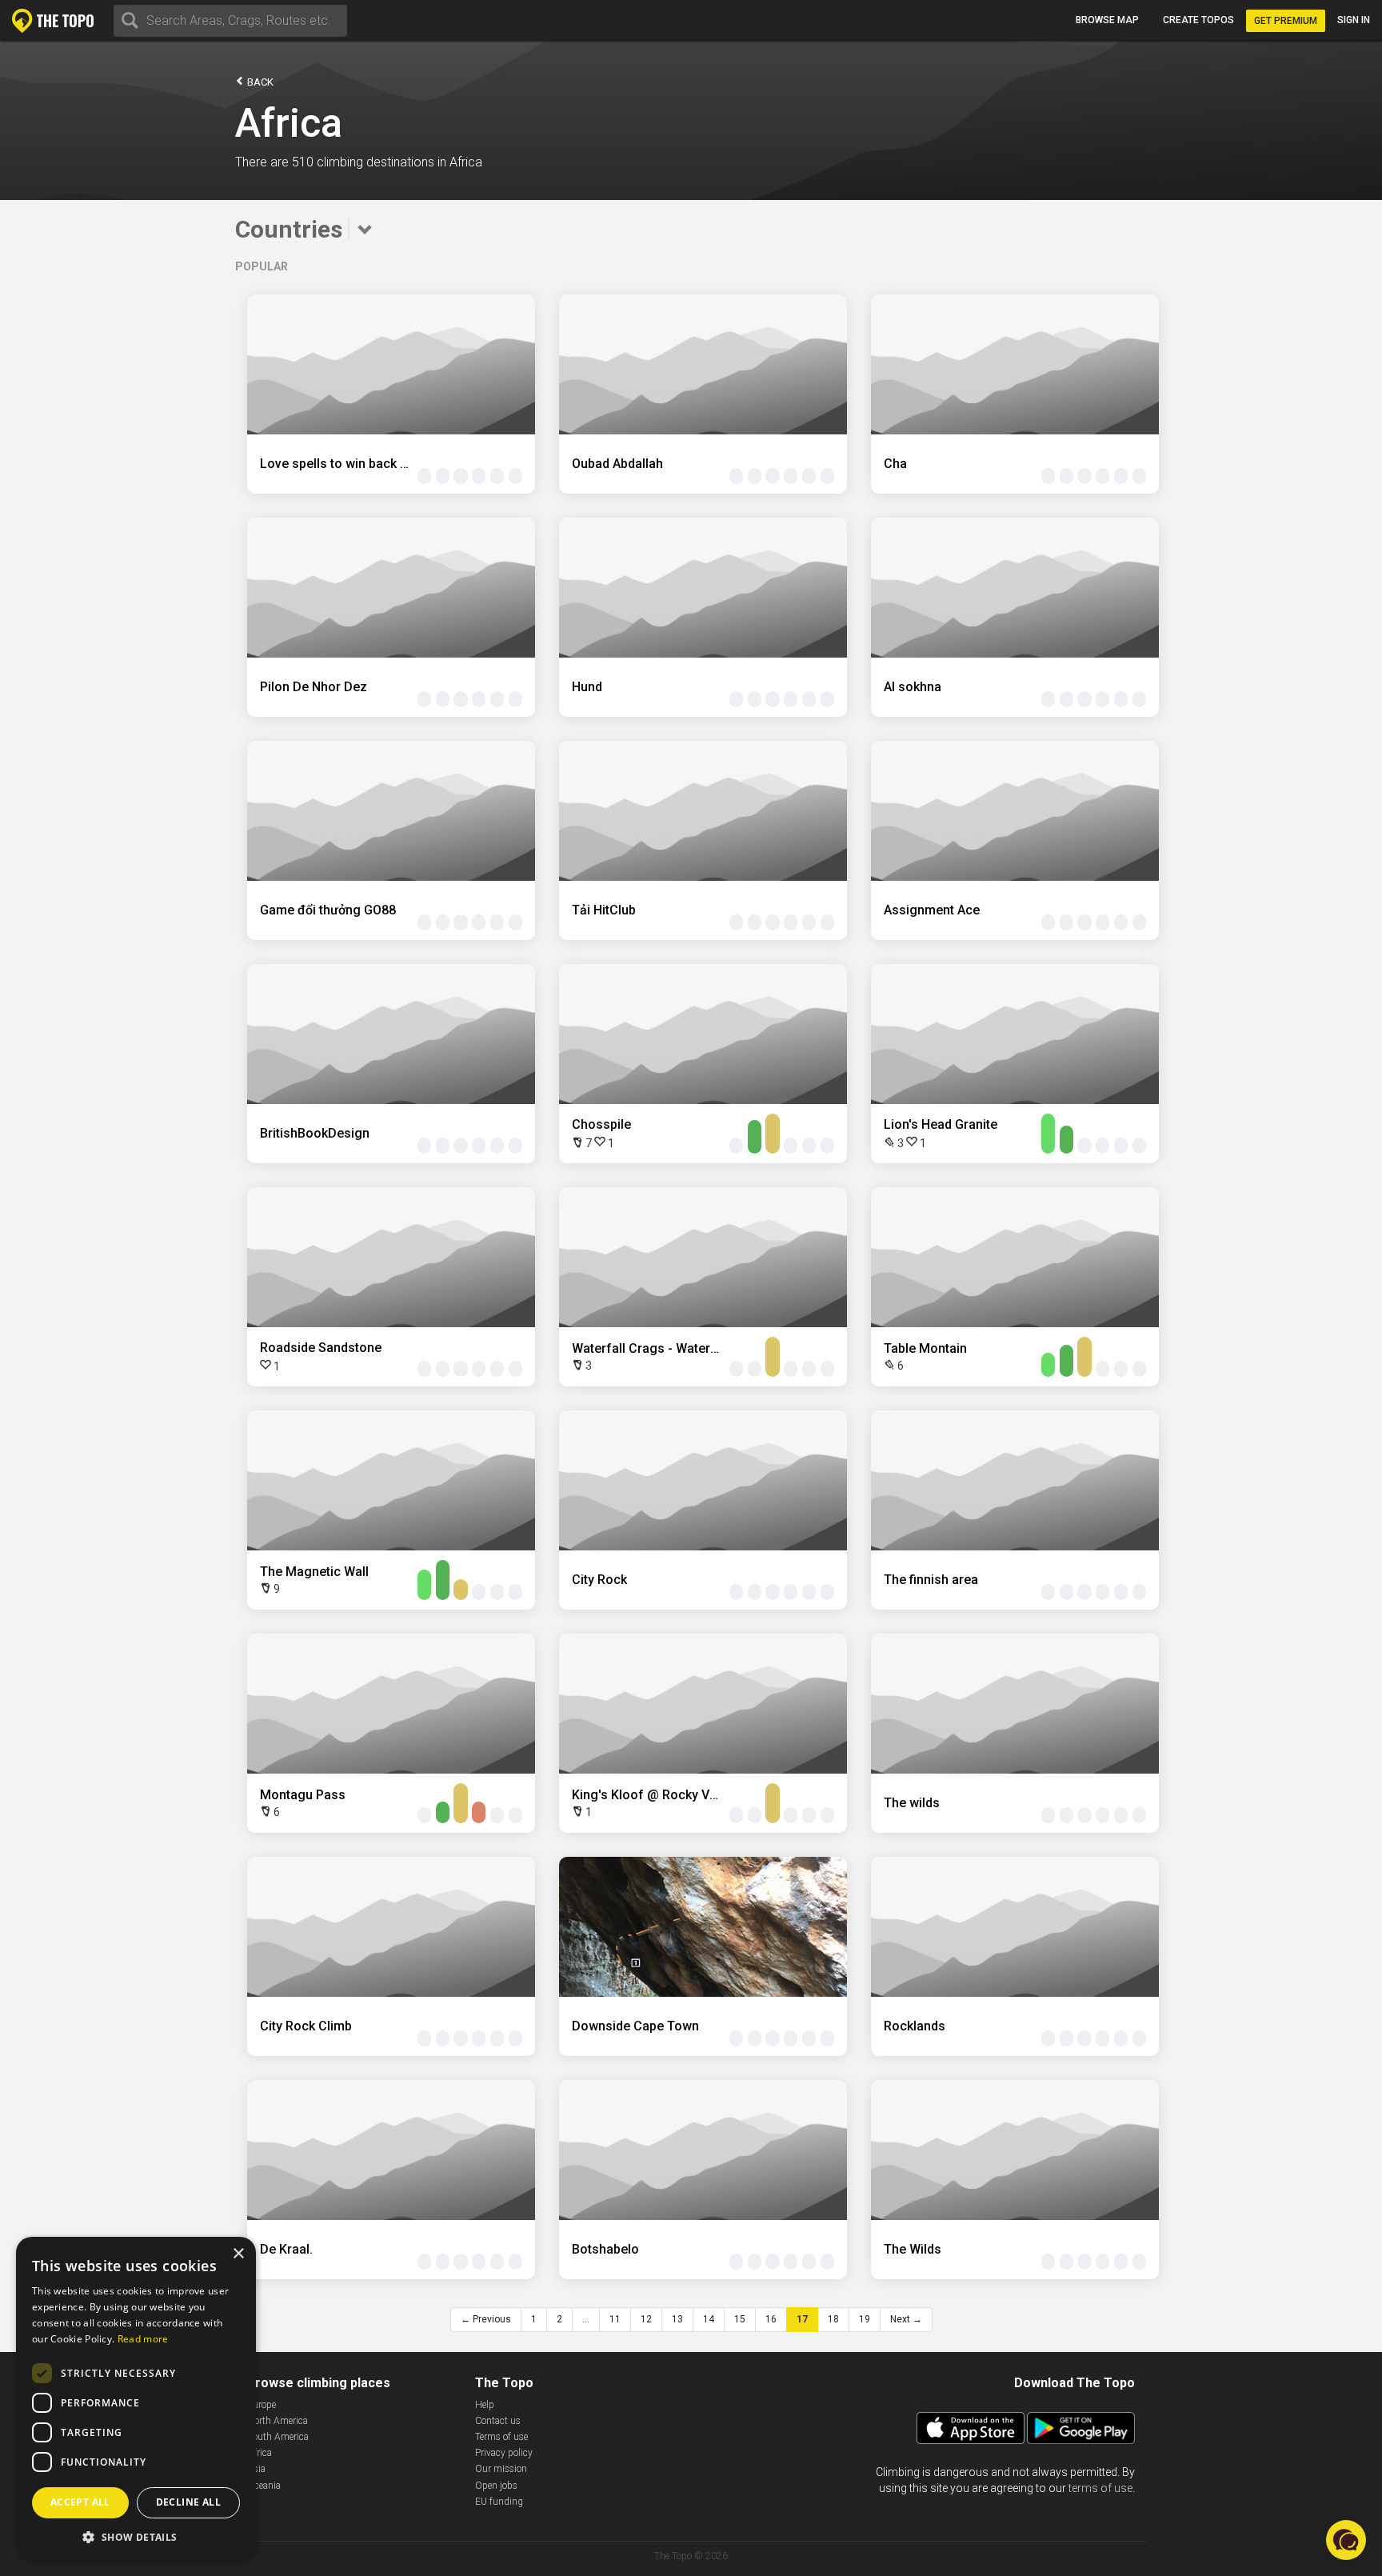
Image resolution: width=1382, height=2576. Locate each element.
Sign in (1354, 20)
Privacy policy (504, 2453)
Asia (256, 2469)
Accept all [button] (80, 2502)
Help (485, 2405)
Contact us (498, 2421)
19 (865, 2319)
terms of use (1100, 2488)
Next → (906, 2319)
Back (259, 82)
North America (278, 2421)
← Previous (486, 2319)
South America (278, 2437)
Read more (143, 2339)
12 (646, 2319)
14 (709, 2319)
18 (833, 2319)
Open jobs (496, 2486)
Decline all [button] (188, 2502)
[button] (136, 2536)
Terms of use (501, 2437)
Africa (260, 2453)
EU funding (499, 2502)
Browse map (1107, 20)
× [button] (238, 2254)
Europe (262, 2405)
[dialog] (136, 2398)
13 (677, 2319)
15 (740, 2319)
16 (771, 2319)
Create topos (1198, 20)
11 (615, 2319)
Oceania (264, 2486)
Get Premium (1286, 21)
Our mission (501, 2469)
